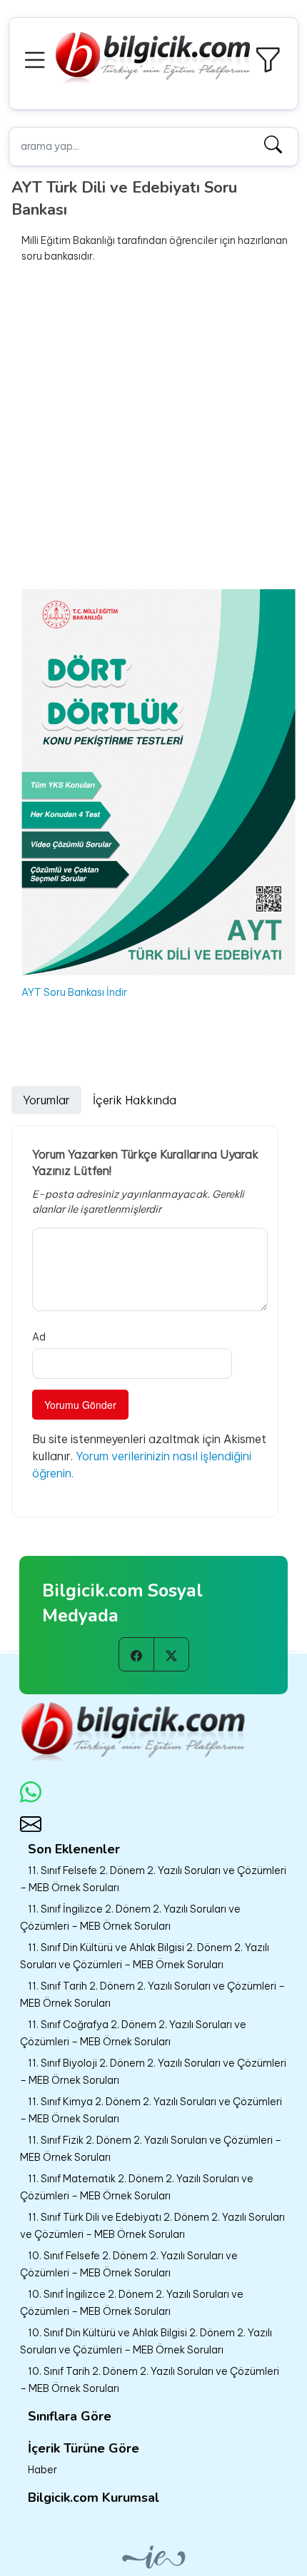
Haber (42, 2470)
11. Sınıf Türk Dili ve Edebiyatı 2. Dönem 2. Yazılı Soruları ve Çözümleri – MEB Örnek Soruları (152, 2226)
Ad (39, 1337)
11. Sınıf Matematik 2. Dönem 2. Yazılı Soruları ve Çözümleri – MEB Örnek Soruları (137, 2187)
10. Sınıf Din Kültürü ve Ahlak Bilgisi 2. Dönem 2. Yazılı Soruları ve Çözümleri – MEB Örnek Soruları (146, 2341)
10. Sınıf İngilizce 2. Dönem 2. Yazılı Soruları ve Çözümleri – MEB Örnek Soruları (132, 2303)
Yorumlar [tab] (46, 1100)
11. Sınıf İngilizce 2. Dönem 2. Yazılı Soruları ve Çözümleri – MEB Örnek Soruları (130, 1918)
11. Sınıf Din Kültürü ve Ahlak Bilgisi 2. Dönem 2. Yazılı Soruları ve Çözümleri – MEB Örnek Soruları (145, 1956)
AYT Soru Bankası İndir (74, 992)
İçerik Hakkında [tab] (135, 1100)
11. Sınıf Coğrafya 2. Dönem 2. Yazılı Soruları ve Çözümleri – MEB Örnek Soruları (133, 2033)
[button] (37, 58)
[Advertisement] (153, 427)
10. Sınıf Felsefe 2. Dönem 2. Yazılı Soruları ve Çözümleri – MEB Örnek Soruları (129, 2264)
